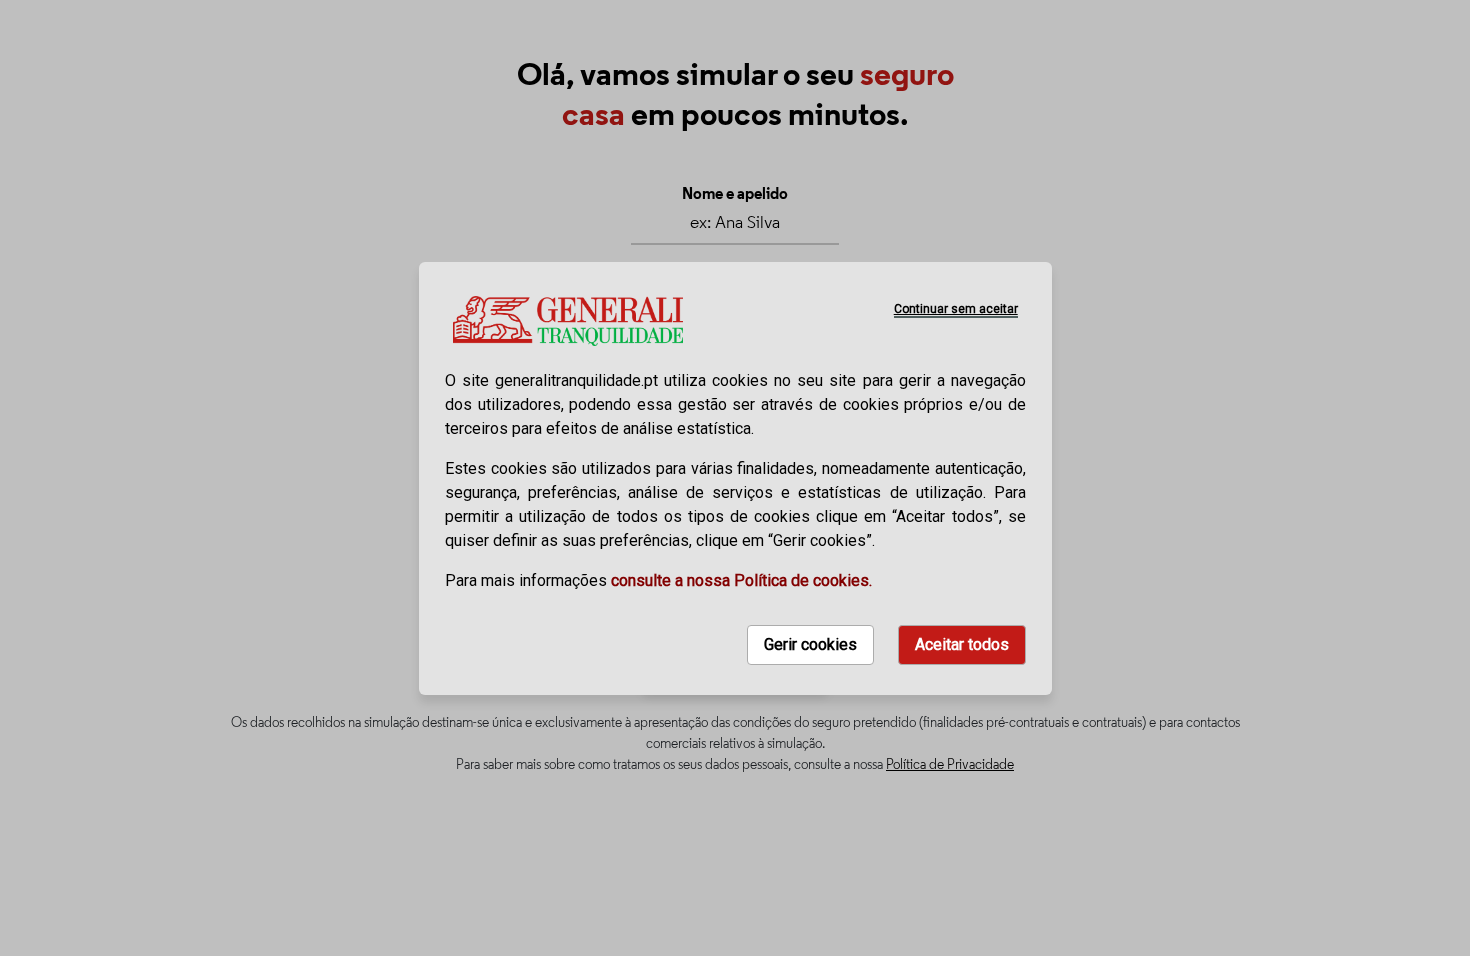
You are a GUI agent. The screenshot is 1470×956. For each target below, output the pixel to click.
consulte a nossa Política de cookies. (741, 580)
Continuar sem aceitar (955, 309)
